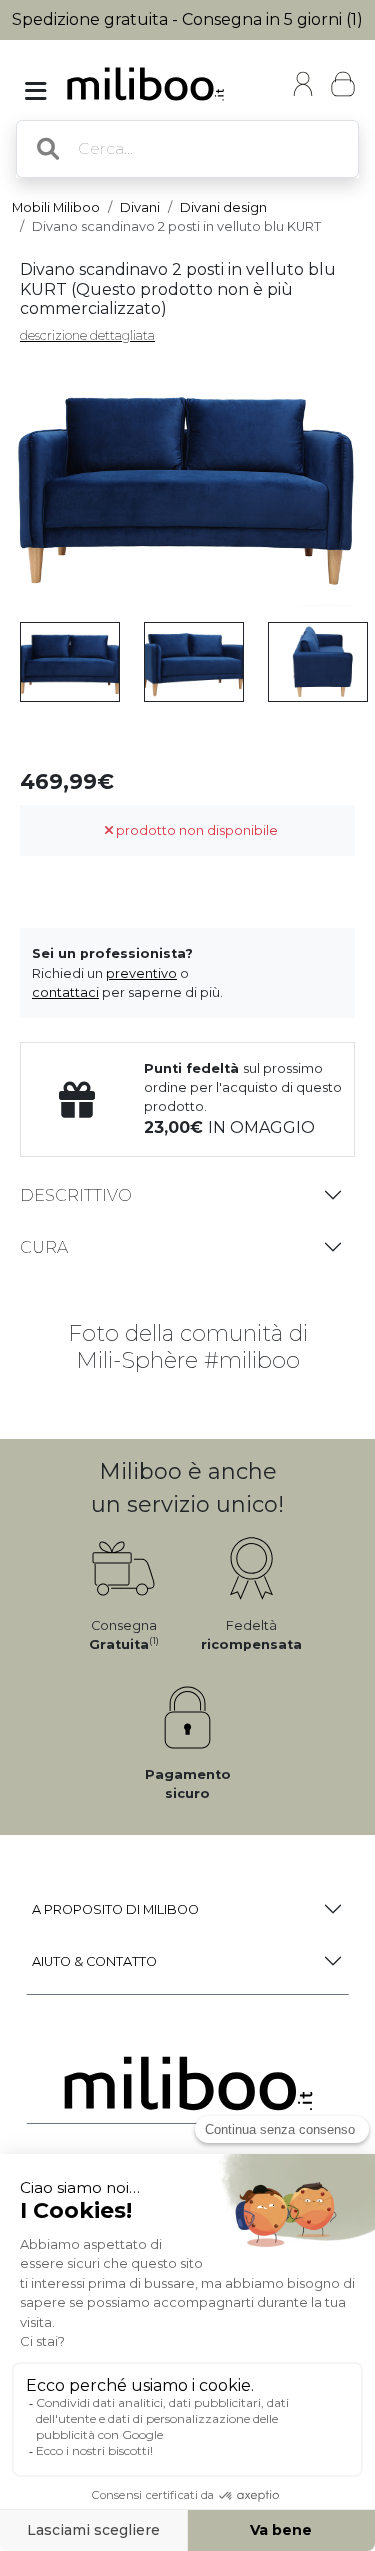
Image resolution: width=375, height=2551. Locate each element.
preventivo (141, 973)
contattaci (65, 992)
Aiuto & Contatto (94, 1961)
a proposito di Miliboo (115, 1909)
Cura (44, 1247)
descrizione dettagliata (87, 335)
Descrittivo (76, 1195)
